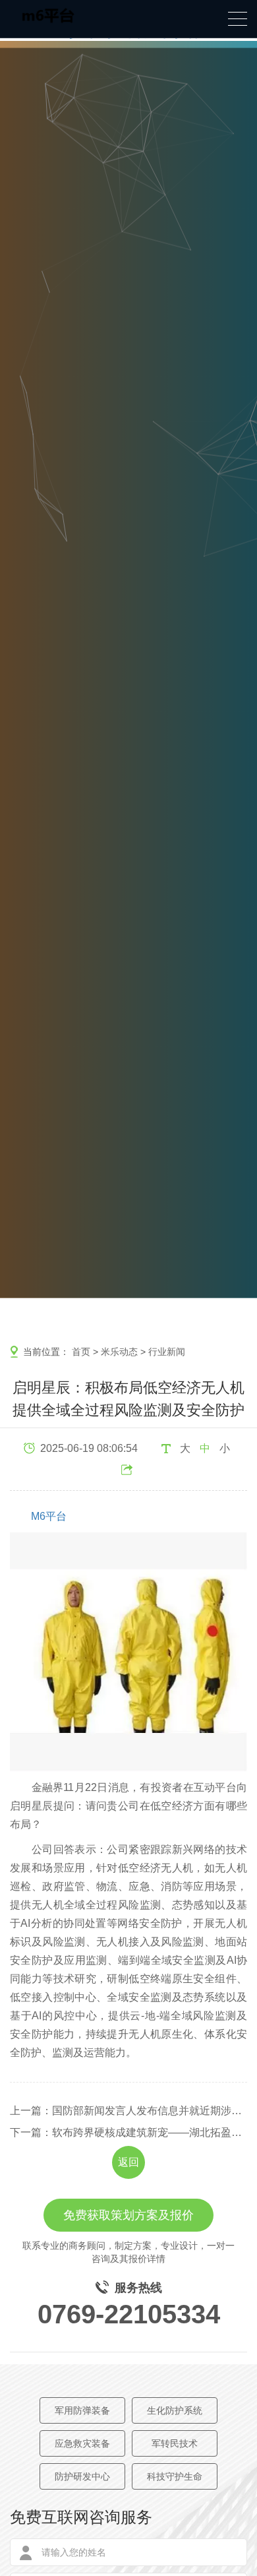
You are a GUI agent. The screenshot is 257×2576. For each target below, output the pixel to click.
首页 (81, 1352)
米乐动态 (119, 1352)
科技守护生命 (175, 2476)
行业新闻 (167, 1352)
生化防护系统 (175, 2410)
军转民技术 (175, 2443)
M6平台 (49, 1516)
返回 (128, 2162)
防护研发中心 (82, 2476)
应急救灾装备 (82, 2443)
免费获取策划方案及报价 (128, 2215)
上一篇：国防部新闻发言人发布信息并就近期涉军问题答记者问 (128, 2111)
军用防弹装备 (82, 2410)
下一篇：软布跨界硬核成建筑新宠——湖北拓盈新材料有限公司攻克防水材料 (128, 2132)
